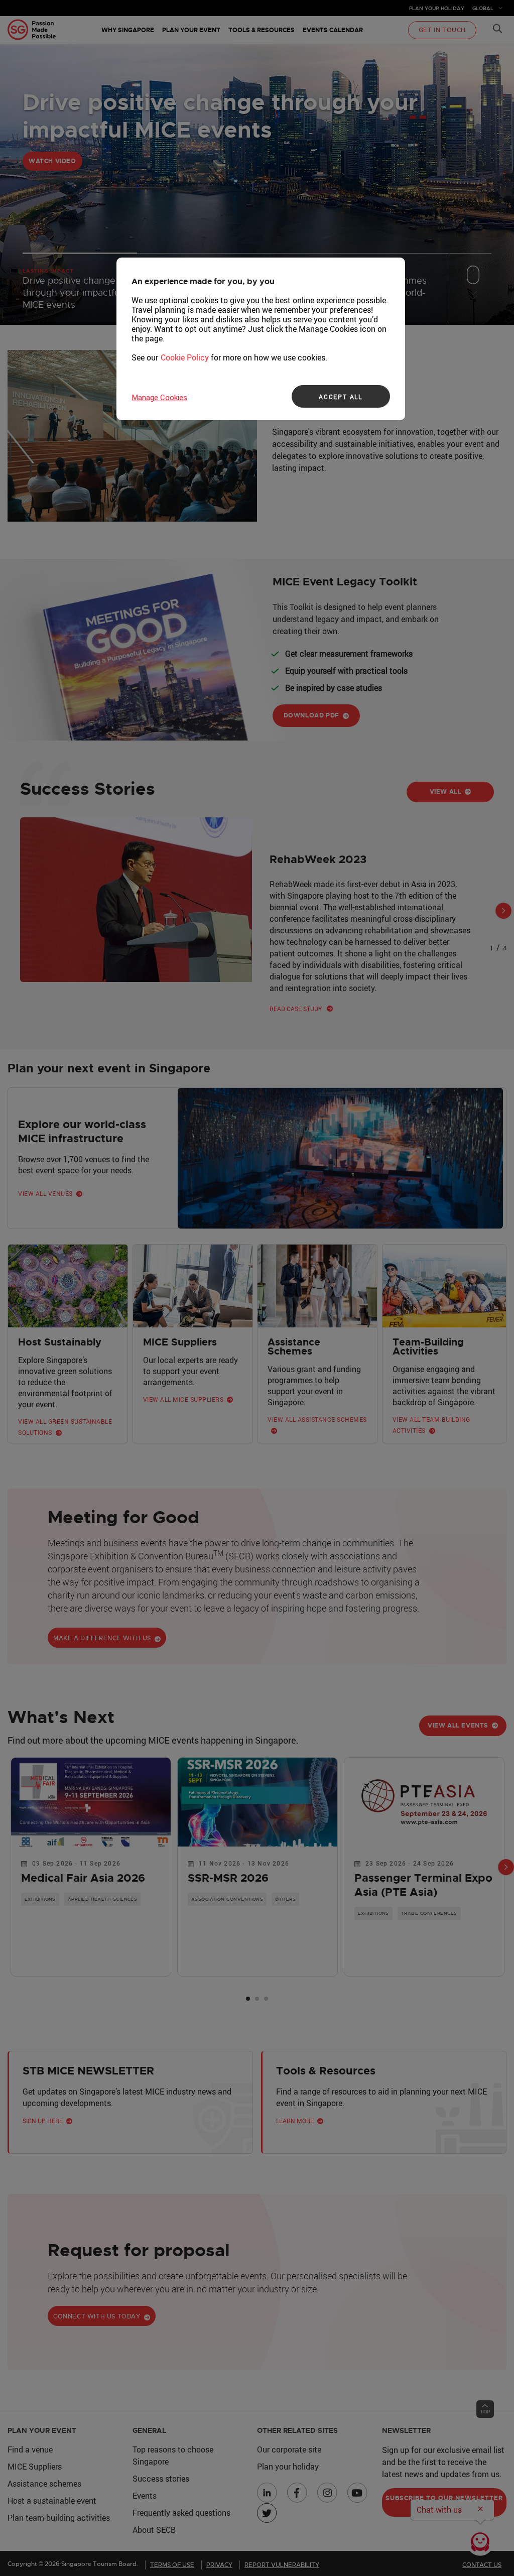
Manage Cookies (160, 398)
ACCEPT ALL (341, 397)
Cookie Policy (185, 357)
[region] (261, 339)
